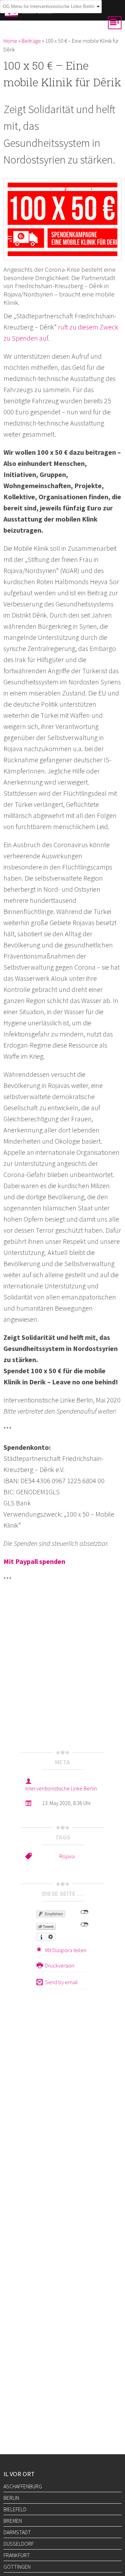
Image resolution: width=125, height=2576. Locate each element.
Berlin (11, 2498)
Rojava (67, 1856)
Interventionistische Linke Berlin (61, 1788)
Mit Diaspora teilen (66, 1950)
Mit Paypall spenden (34, 1561)
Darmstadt (17, 2532)
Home (10, 41)
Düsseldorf (19, 2544)
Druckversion (60, 1965)
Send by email (61, 1982)
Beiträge (31, 41)
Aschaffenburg (23, 2486)
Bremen (13, 2521)
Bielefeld (15, 2509)
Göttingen (17, 2567)
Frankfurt (17, 2555)
